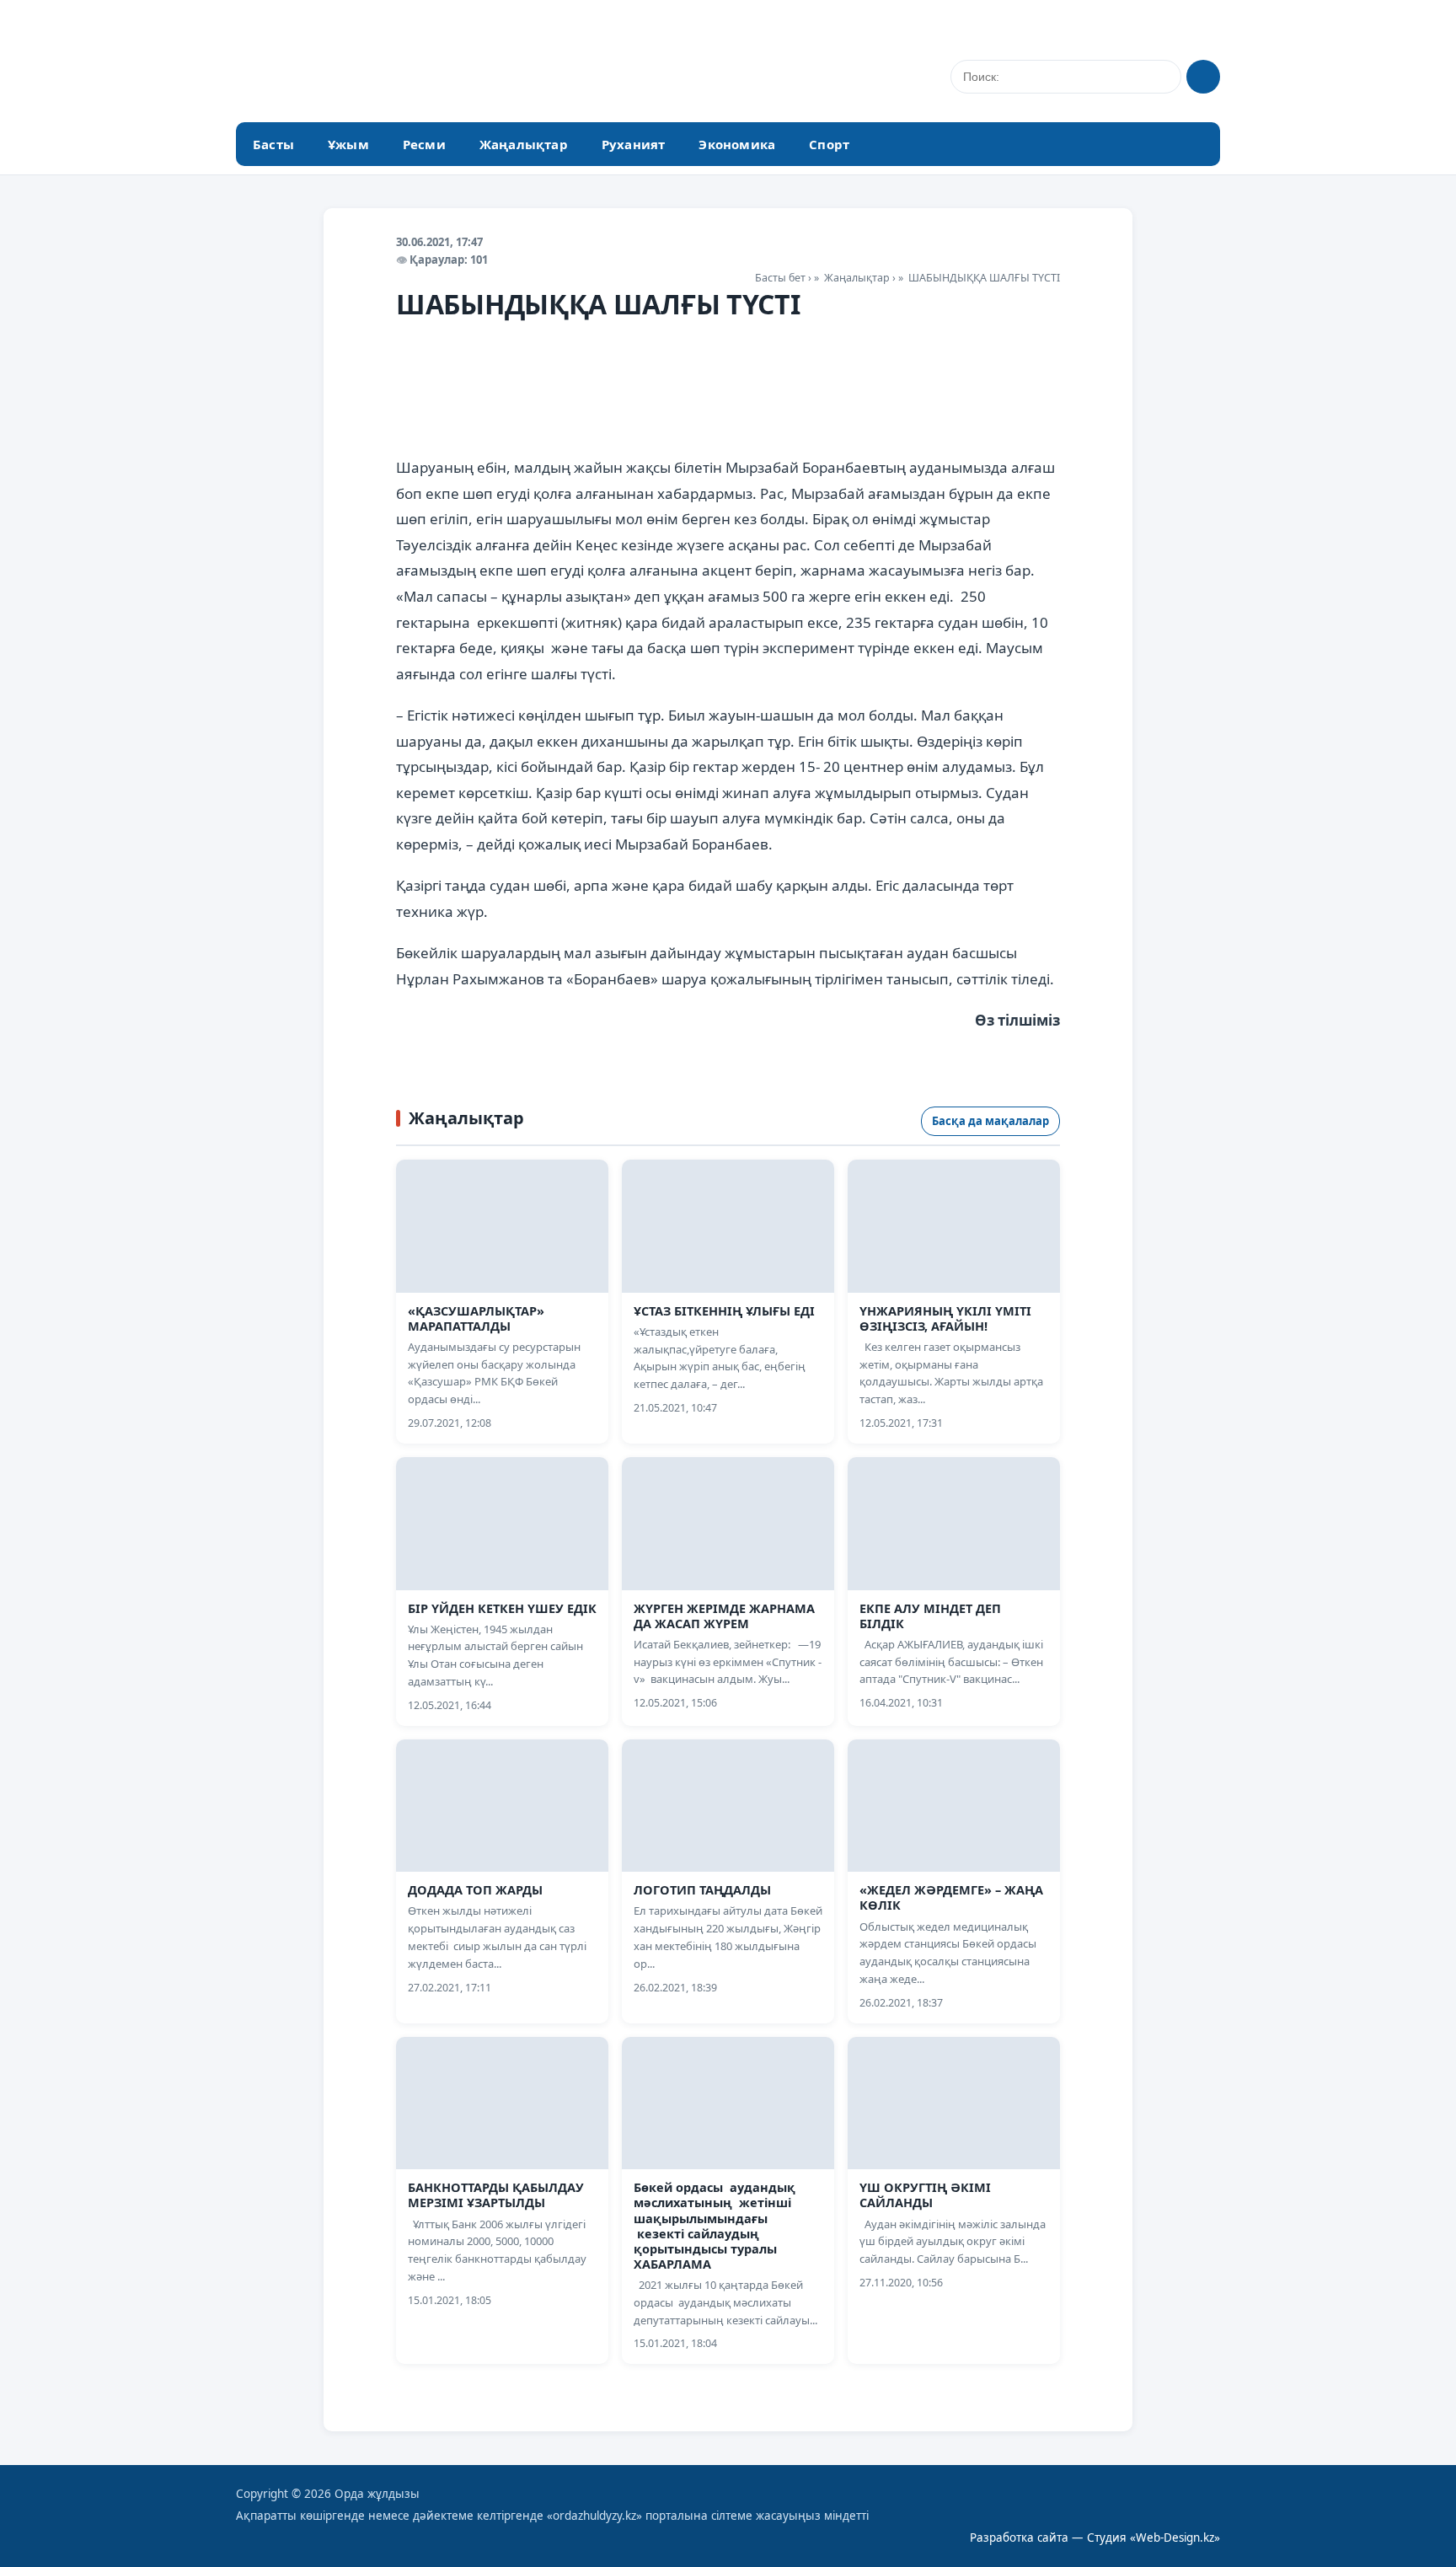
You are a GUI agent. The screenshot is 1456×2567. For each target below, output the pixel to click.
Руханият (634, 144)
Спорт (829, 144)
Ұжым (348, 144)
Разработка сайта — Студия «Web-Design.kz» (1095, 2538)
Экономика (737, 144)
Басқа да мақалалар (990, 1121)
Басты (273, 144)
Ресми (424, 144)
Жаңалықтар (524, 144)
